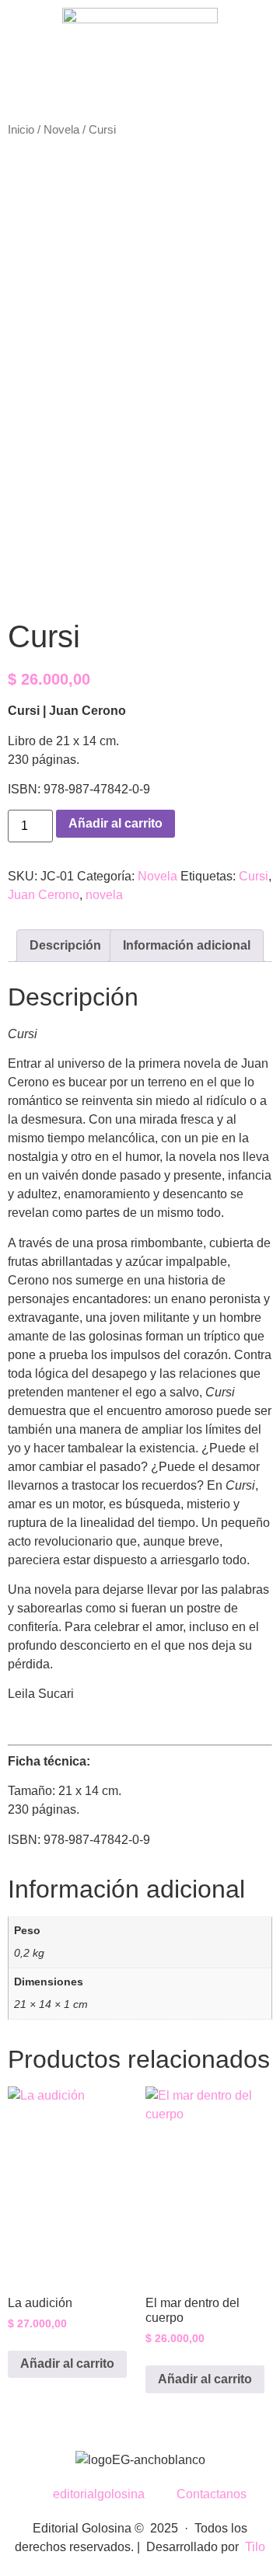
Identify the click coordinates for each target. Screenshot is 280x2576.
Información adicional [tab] (187, 945)
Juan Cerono (44, 895)
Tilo (255, 2547)
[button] (140, 107)
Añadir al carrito (115, 823)
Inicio (21, 130)
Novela (61, 130)
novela (104, 895)
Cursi (254, 876)
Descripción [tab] (65, 945)
